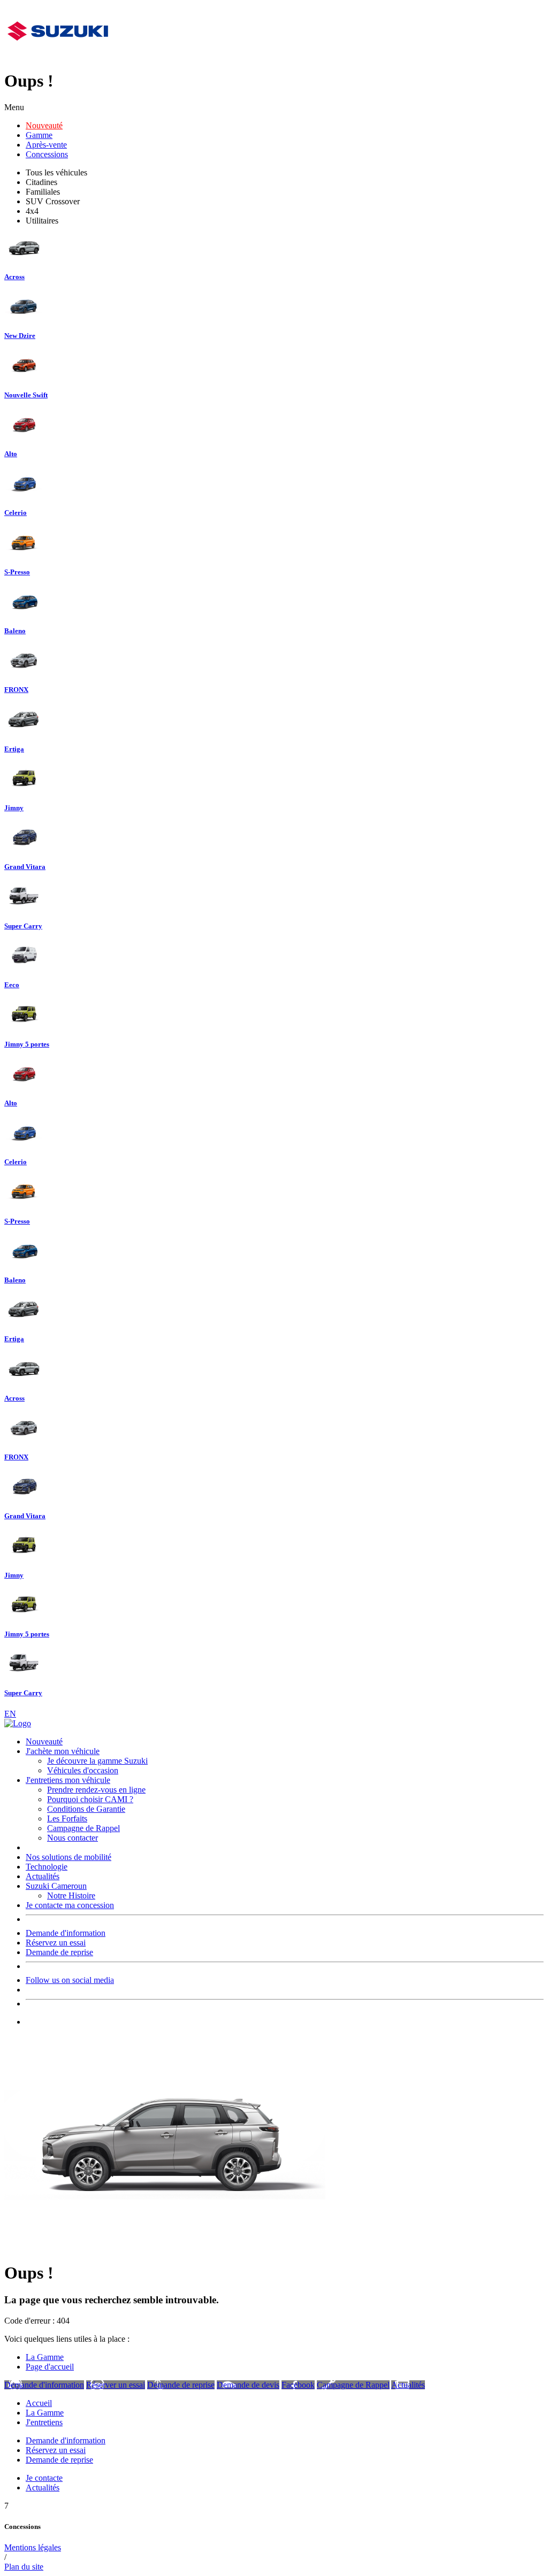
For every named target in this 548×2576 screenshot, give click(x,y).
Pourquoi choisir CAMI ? (90, 1799)
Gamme (39, 135)
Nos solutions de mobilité (68, 1857)
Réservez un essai (56, 1943)
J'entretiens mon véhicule (68, 1780)
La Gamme (45, 2357)
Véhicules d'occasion (83, 1770)
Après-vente (46, 145)
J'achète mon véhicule (63, 1751)
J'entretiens (44, 2422)
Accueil (39, 2403)
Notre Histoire (71, 1896)
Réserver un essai (116, 2385)
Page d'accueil (50, 2367)
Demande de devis (248, 2385)
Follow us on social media (70, 1980)
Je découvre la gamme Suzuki (97, 1761)
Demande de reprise (59, 1952)
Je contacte (44, 2478)
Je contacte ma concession (70, 1905)
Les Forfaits (67, 1818)
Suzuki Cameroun (56, 1886)
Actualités (43, 1876)
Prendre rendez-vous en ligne (96, 1790)
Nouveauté (44, 125)
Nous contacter (73, 1838)
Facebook (298, 2385)
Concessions (47, 154)
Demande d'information (66, 1933)
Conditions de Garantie (86, 1809)
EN (10, 1714)
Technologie (47, 1867)
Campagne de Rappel (83, 1828)
